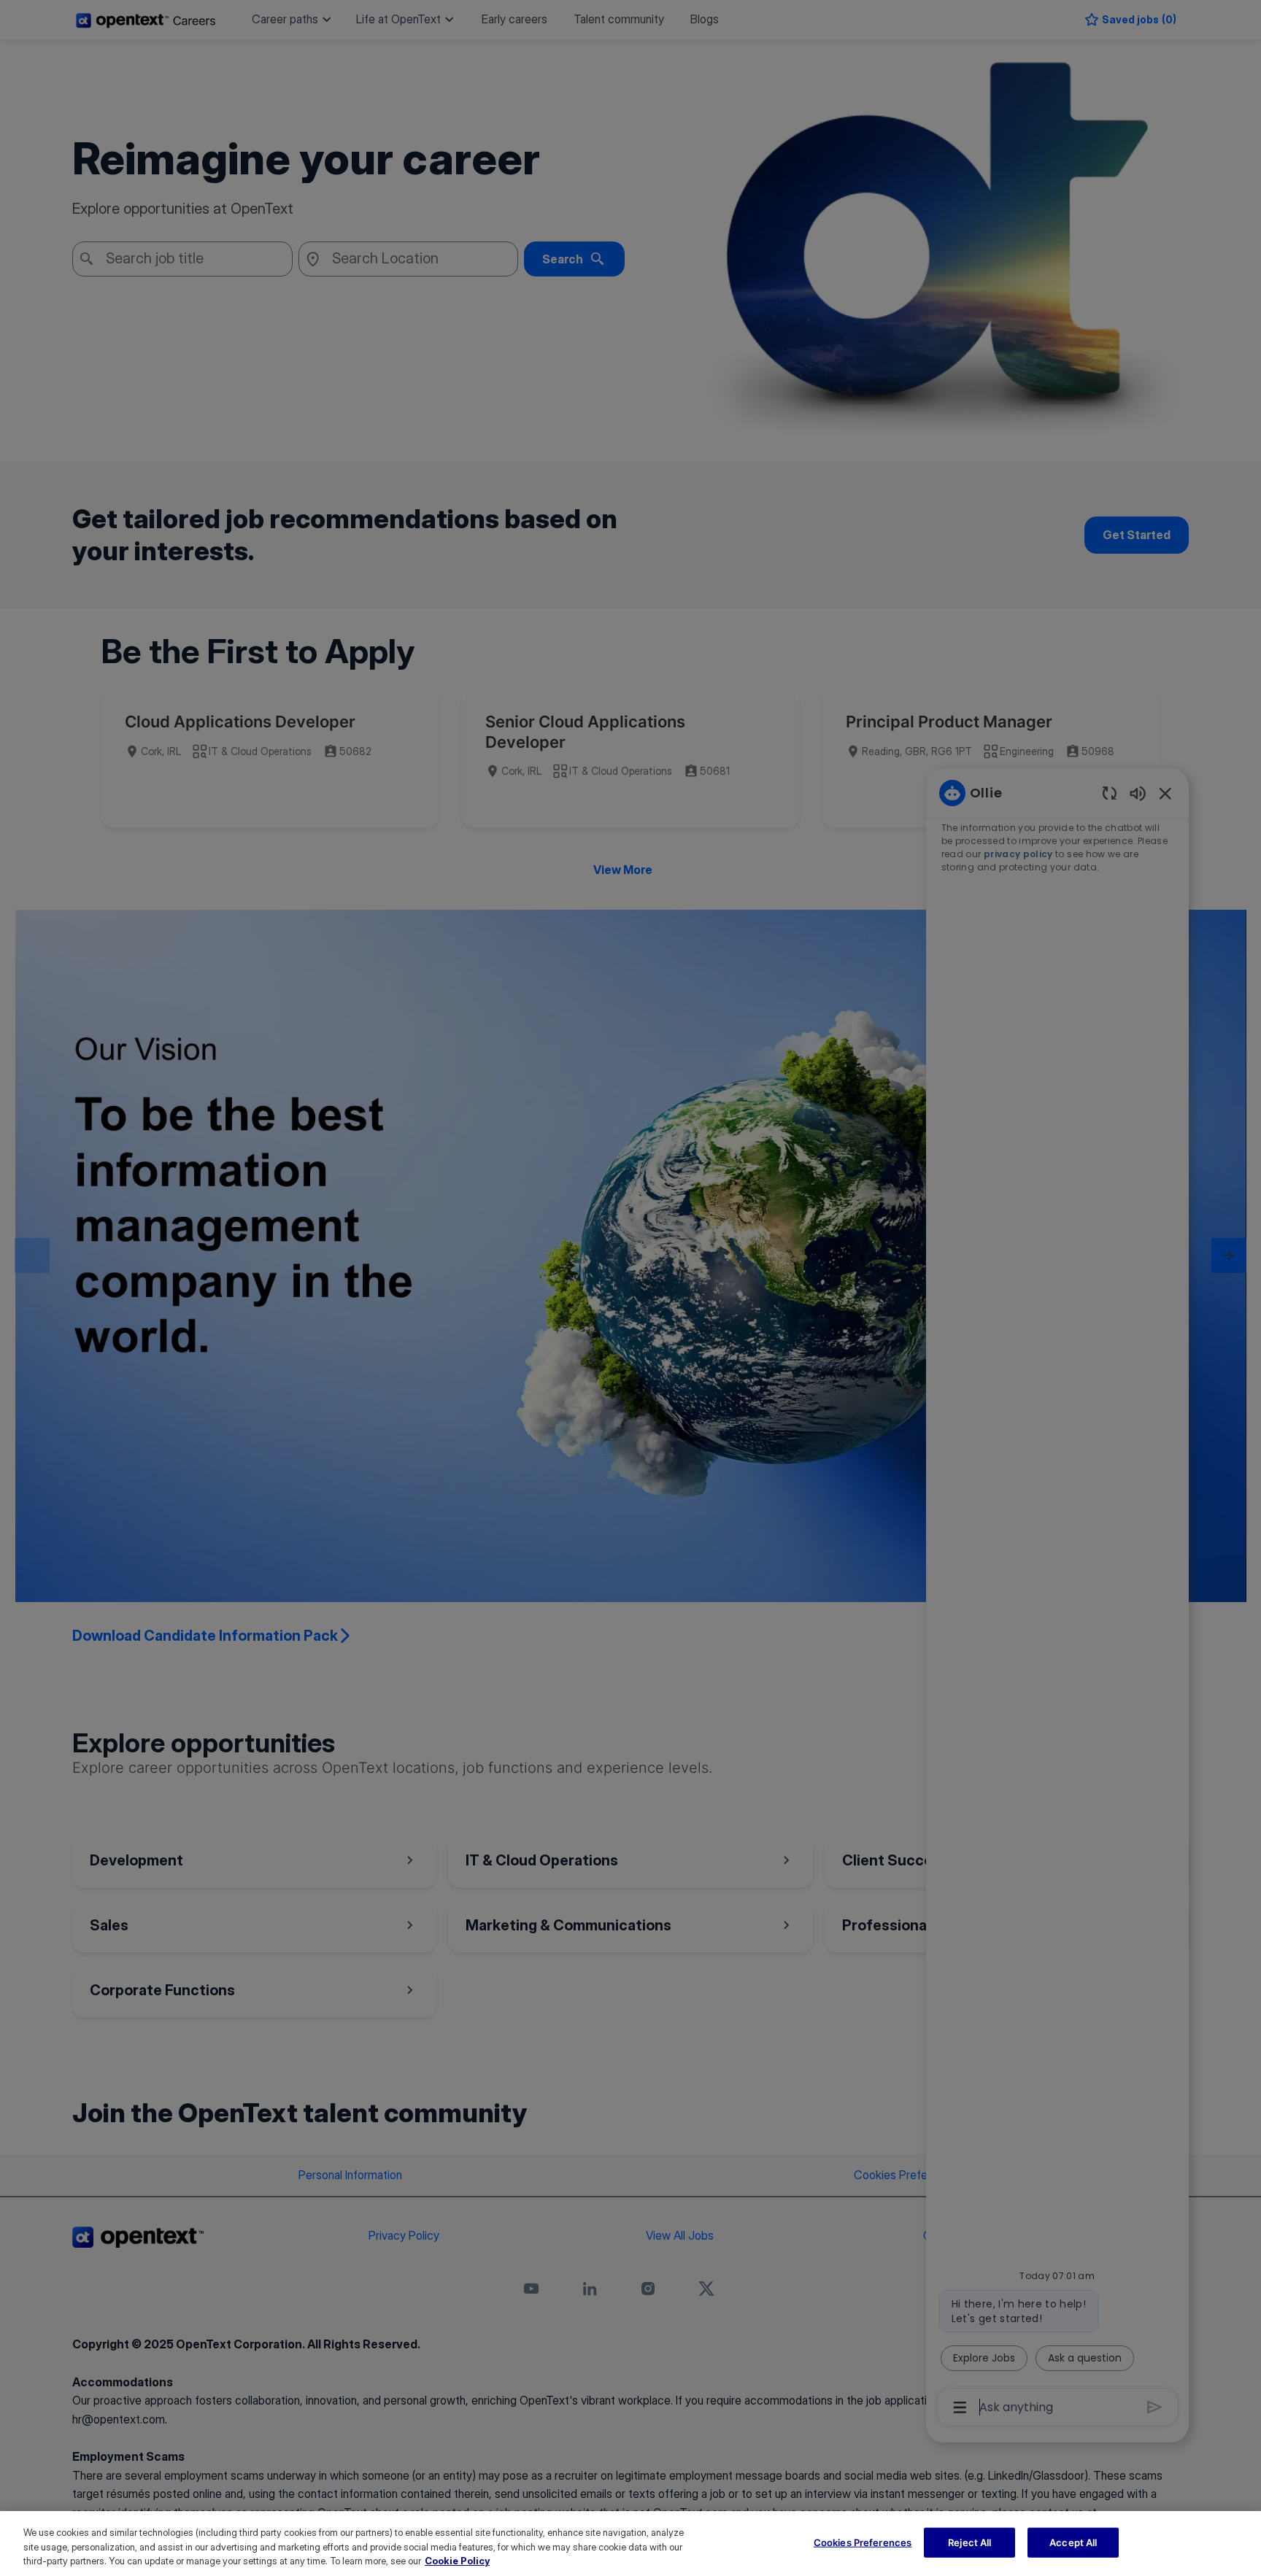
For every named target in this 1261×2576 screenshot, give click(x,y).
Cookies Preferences (863, 2542)
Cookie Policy (457, 2561)
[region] (630, 2544)
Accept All (1073, 2542)
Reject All (969, 2542)
